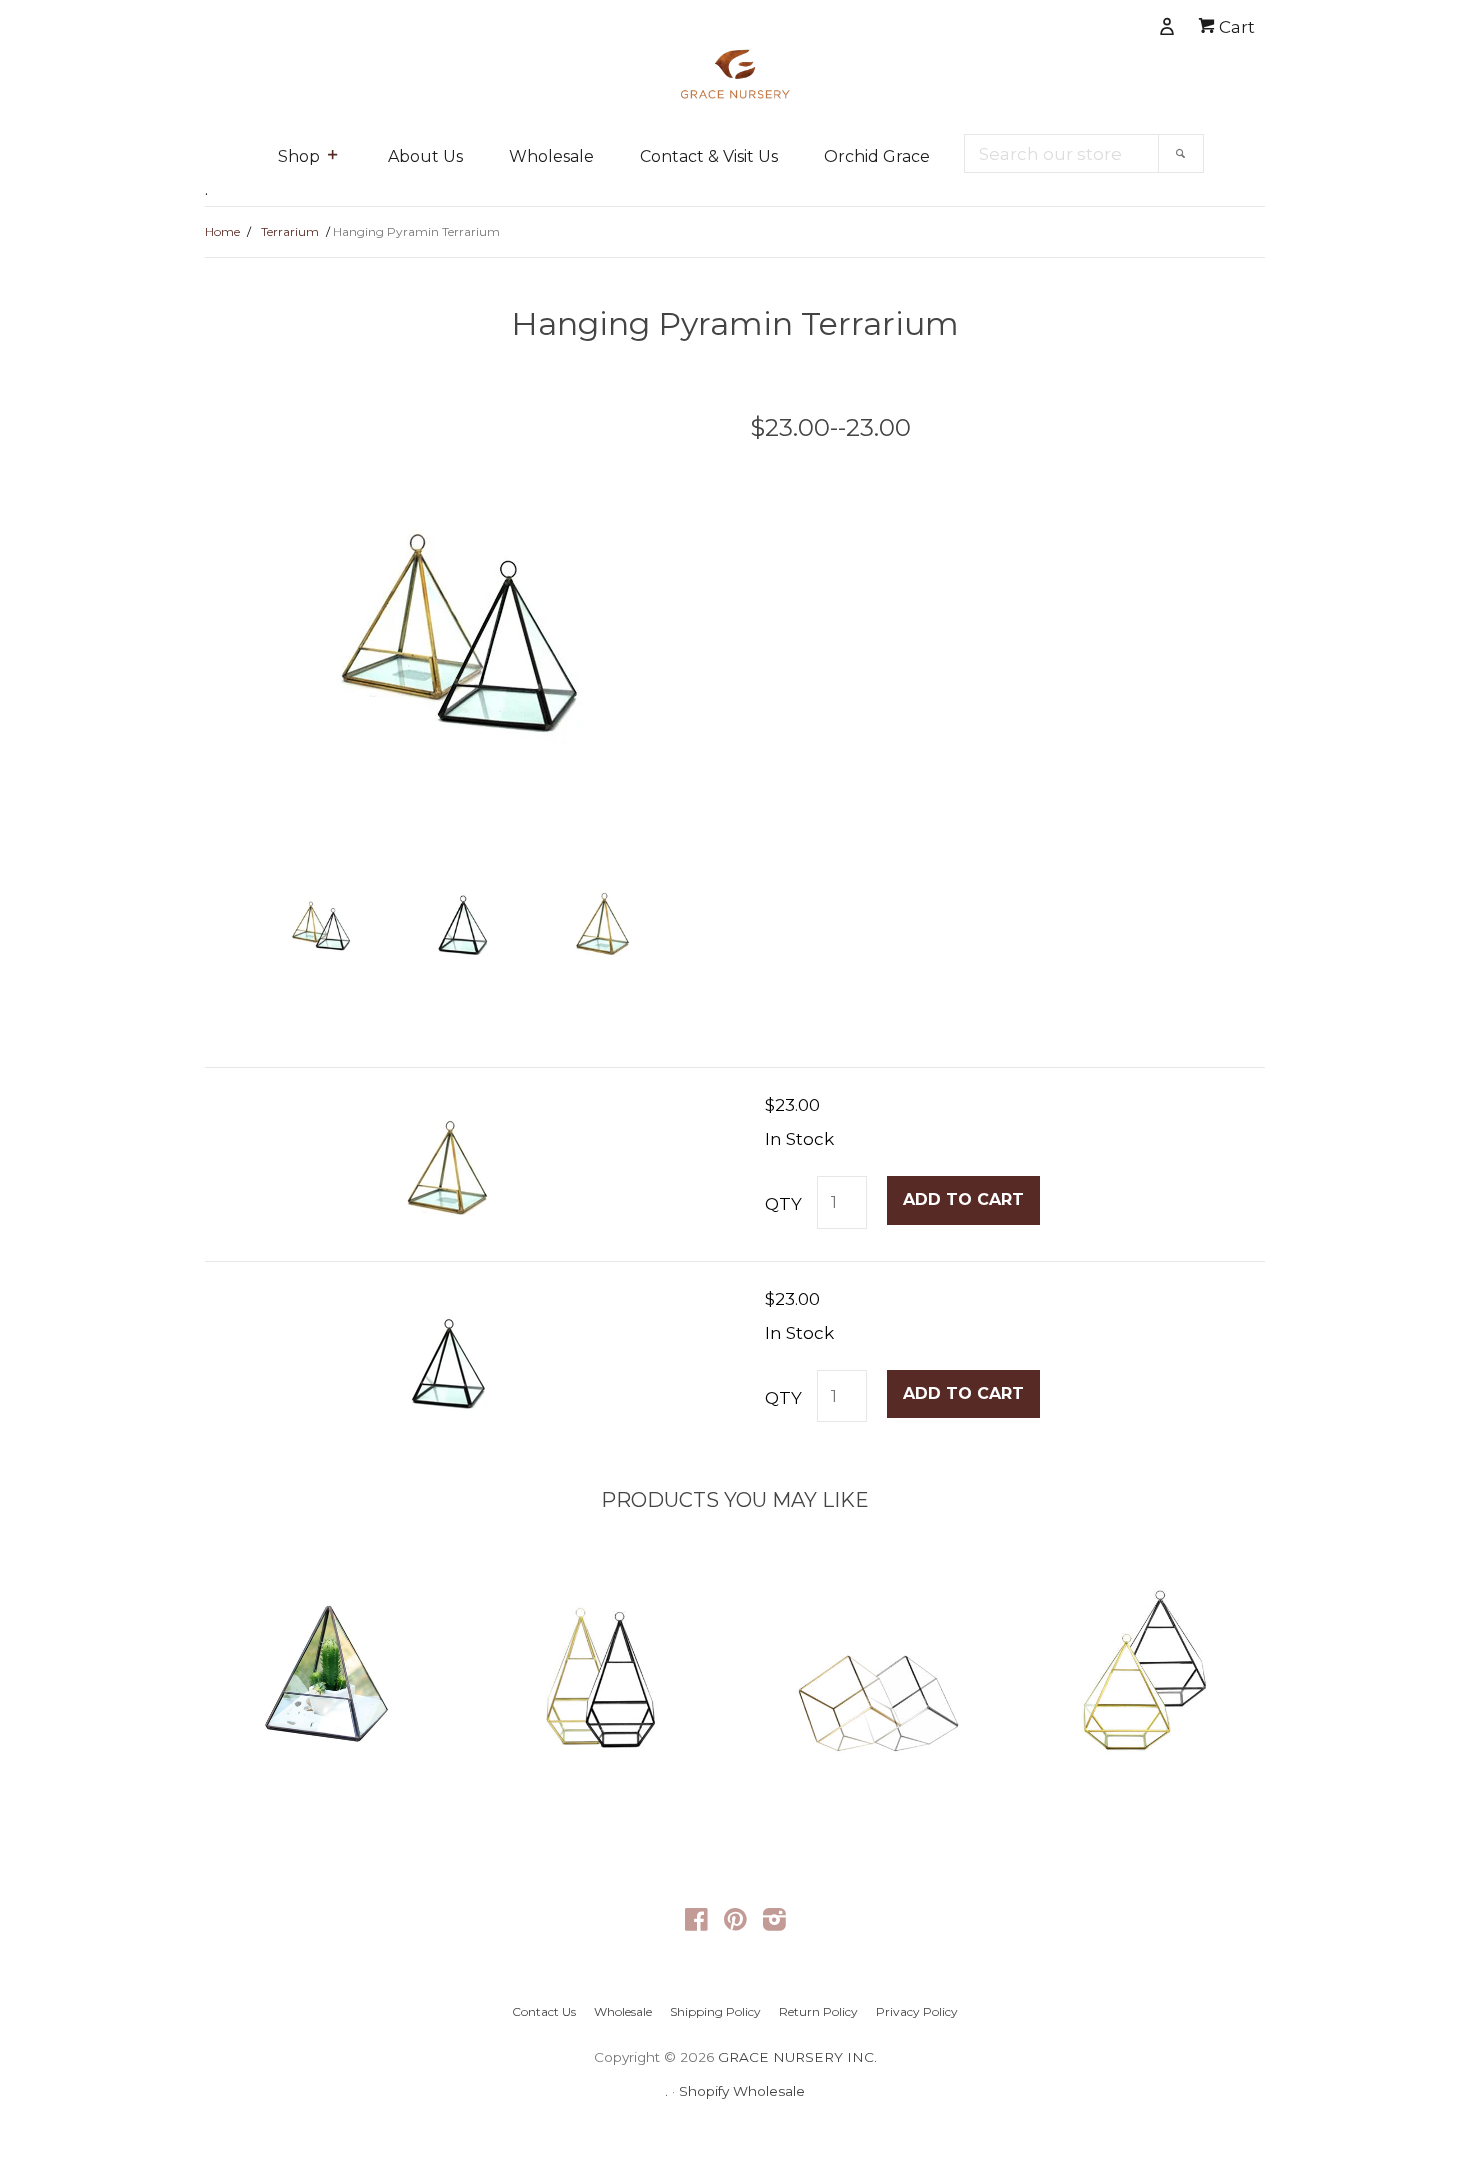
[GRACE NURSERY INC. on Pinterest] (735, 1923)
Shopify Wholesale (742, 2091)
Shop (299, 156)
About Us (425, 156)
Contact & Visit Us (709, 156)
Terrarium (290, 231)
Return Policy (818, 2011)
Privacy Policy (917, 2011)
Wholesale (551, 156)
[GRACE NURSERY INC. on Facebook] (696, 1923)
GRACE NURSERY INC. (797, 2057)
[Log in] (1098, 22)
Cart (1235, 27)
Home (222, 231)
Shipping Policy (715, 2011)
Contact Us (544, 2011)
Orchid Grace (877, 156)
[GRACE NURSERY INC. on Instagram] (774, 1923)
